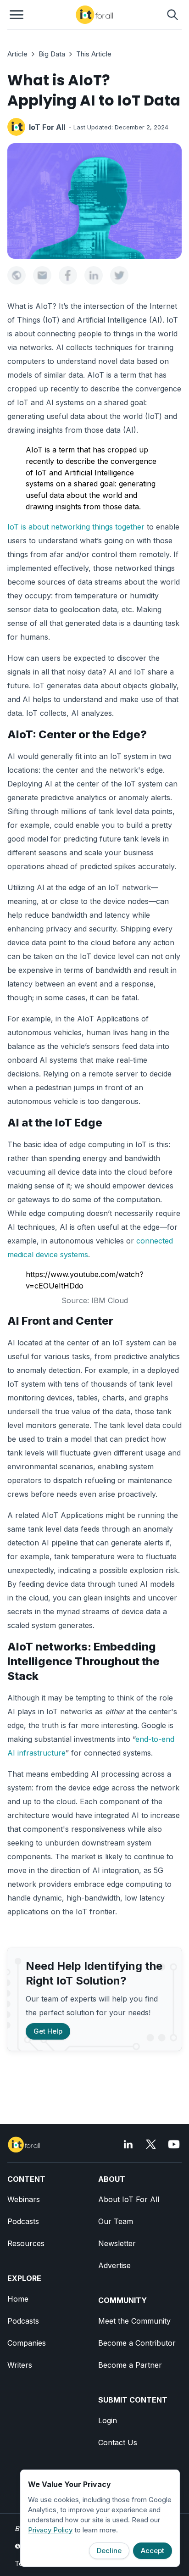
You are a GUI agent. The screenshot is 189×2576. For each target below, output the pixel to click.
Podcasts (23, 2221)
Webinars (24, 2199)
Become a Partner (130, 2365)
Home (18, 2299)
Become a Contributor (137, 2343)
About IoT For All (129, 2199)
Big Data (52, 54)
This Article (94, 54)
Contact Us (118, 2442)
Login (108, 2420)
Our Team (116, 2221)
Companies (27, 2343)
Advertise (114, 2265)
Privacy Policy (50, 2530)
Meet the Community (134, 2321)
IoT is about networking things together (76, 527)
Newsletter (117, 2243)
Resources (26, 2243)
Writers (20, 2365)
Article (17, 54)
